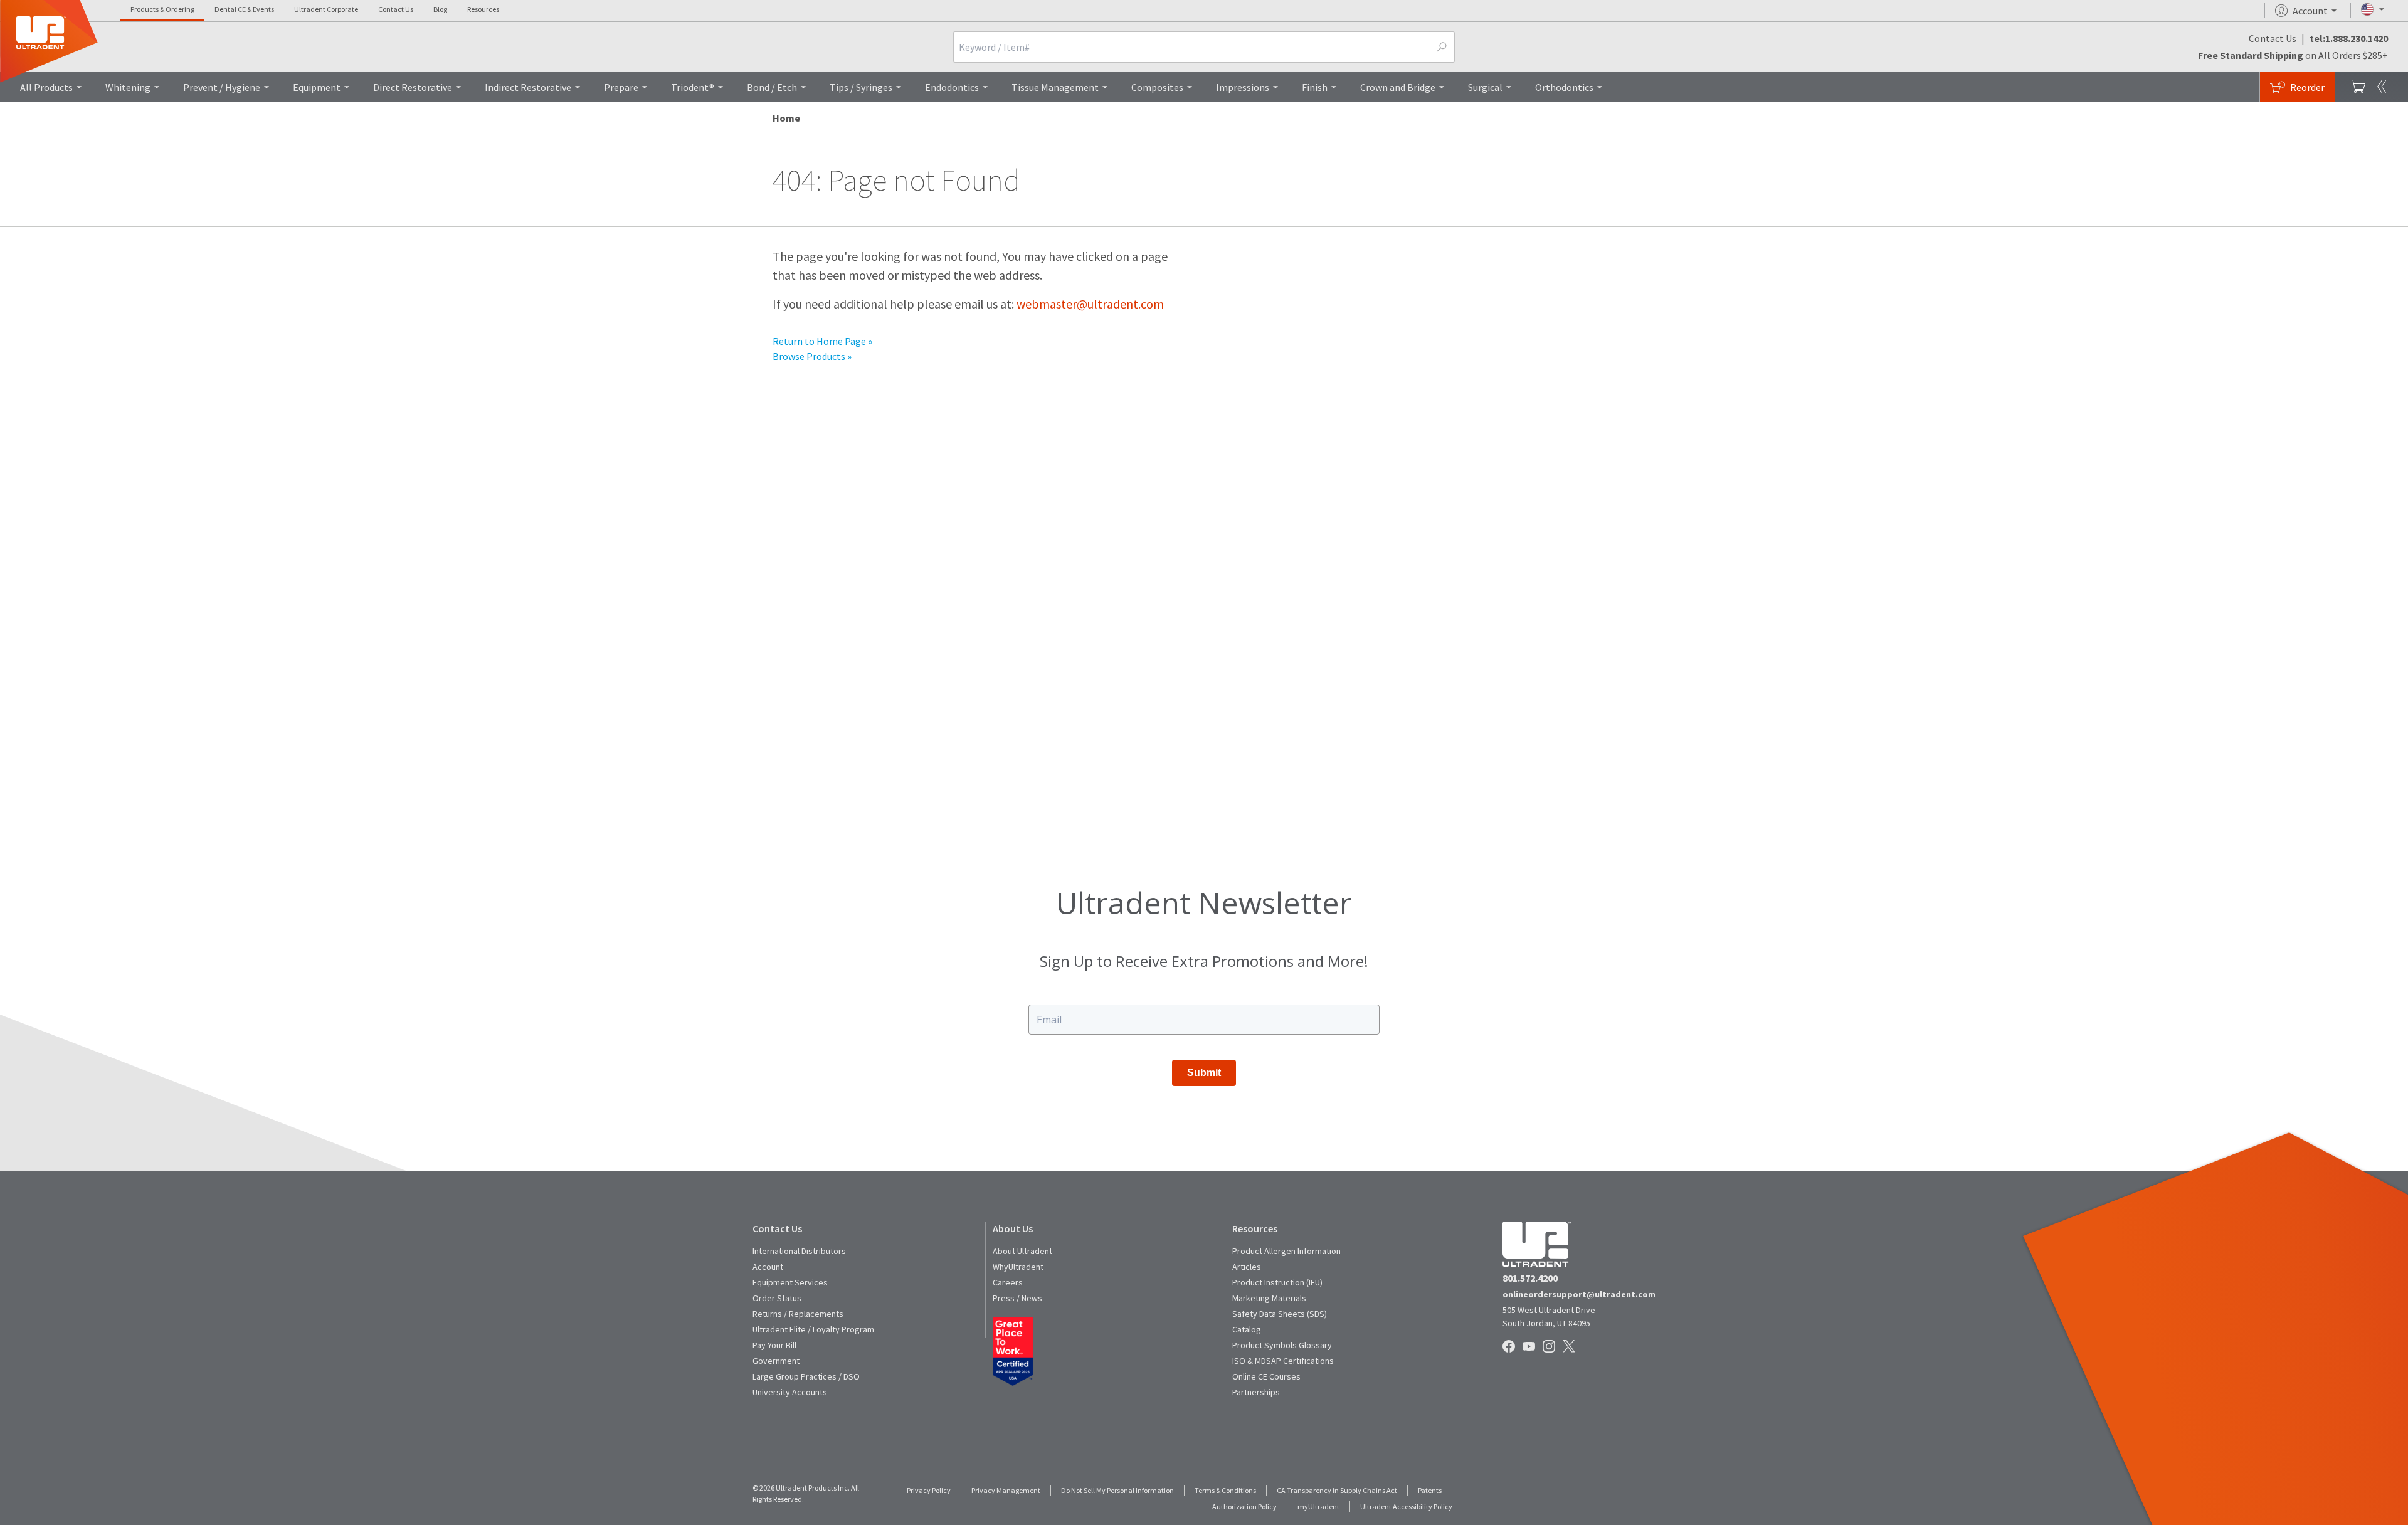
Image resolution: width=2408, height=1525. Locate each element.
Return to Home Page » (822, 341)
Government (776, 1361)
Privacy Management (1006, 1490)
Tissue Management (1055, 87)
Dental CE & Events (244, 9)
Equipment (317, 87)
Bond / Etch (772, 87)
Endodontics (952, 87)
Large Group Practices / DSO (806, 1376)
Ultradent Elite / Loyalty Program (813, 1329)
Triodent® (693, 87)
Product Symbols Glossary (1282, 1345)
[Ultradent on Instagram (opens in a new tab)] (1550, 1347)
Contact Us (396, 9)
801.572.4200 (1530, 1278)
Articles (1247, 1267)
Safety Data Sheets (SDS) (1280, 1314)
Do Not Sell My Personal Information (1117, 1490)
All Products (46, 87)
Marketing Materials (1269, 1298)
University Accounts (790, 1392)
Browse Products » (812, 356)
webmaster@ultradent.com (1090, 304)
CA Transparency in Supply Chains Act (1337, 1490)
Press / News (1017, 1298)
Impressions (1243, 87)
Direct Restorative (413, 87)
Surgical (1485, 87)
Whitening (128, 87)
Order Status (777, 1298)
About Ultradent (1022, 1251)
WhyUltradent (1018, 1267)
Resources (483, 9)
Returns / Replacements (798, 1314)
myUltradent (1318, 1507)
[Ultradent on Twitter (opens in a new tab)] (1570, 1347)
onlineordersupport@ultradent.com (1579, 1294)
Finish (1315, 87)
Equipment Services (790, 1282)
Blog (440, 9)
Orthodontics (1564, 87)
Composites (1157, 87)
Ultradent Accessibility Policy (1406, 1507)
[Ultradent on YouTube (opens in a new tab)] (1530, 1347)
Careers (1008, 1282)
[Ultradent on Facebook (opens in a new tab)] (1510, 1347)
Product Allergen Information (1286, 1251)
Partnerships (1256, 1392)
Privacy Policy (929, 1490)
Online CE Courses (1266, 1376)
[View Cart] (2358, 87)
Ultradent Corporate (326, 9)
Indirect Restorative (528, 87)
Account (768, 1267)
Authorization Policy (1244, 1507)
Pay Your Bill (774, 1345)
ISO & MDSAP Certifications (1283, 1361)
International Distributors (799, 1251)
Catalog (1247, 1329)
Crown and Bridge (1398, 87)
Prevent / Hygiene (222, 87)
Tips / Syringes (861, 87)
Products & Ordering (162, 9)
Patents (1430, 1490)
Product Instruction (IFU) (1277, 1282)
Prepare (621, 87)
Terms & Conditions (1225, 1490)
